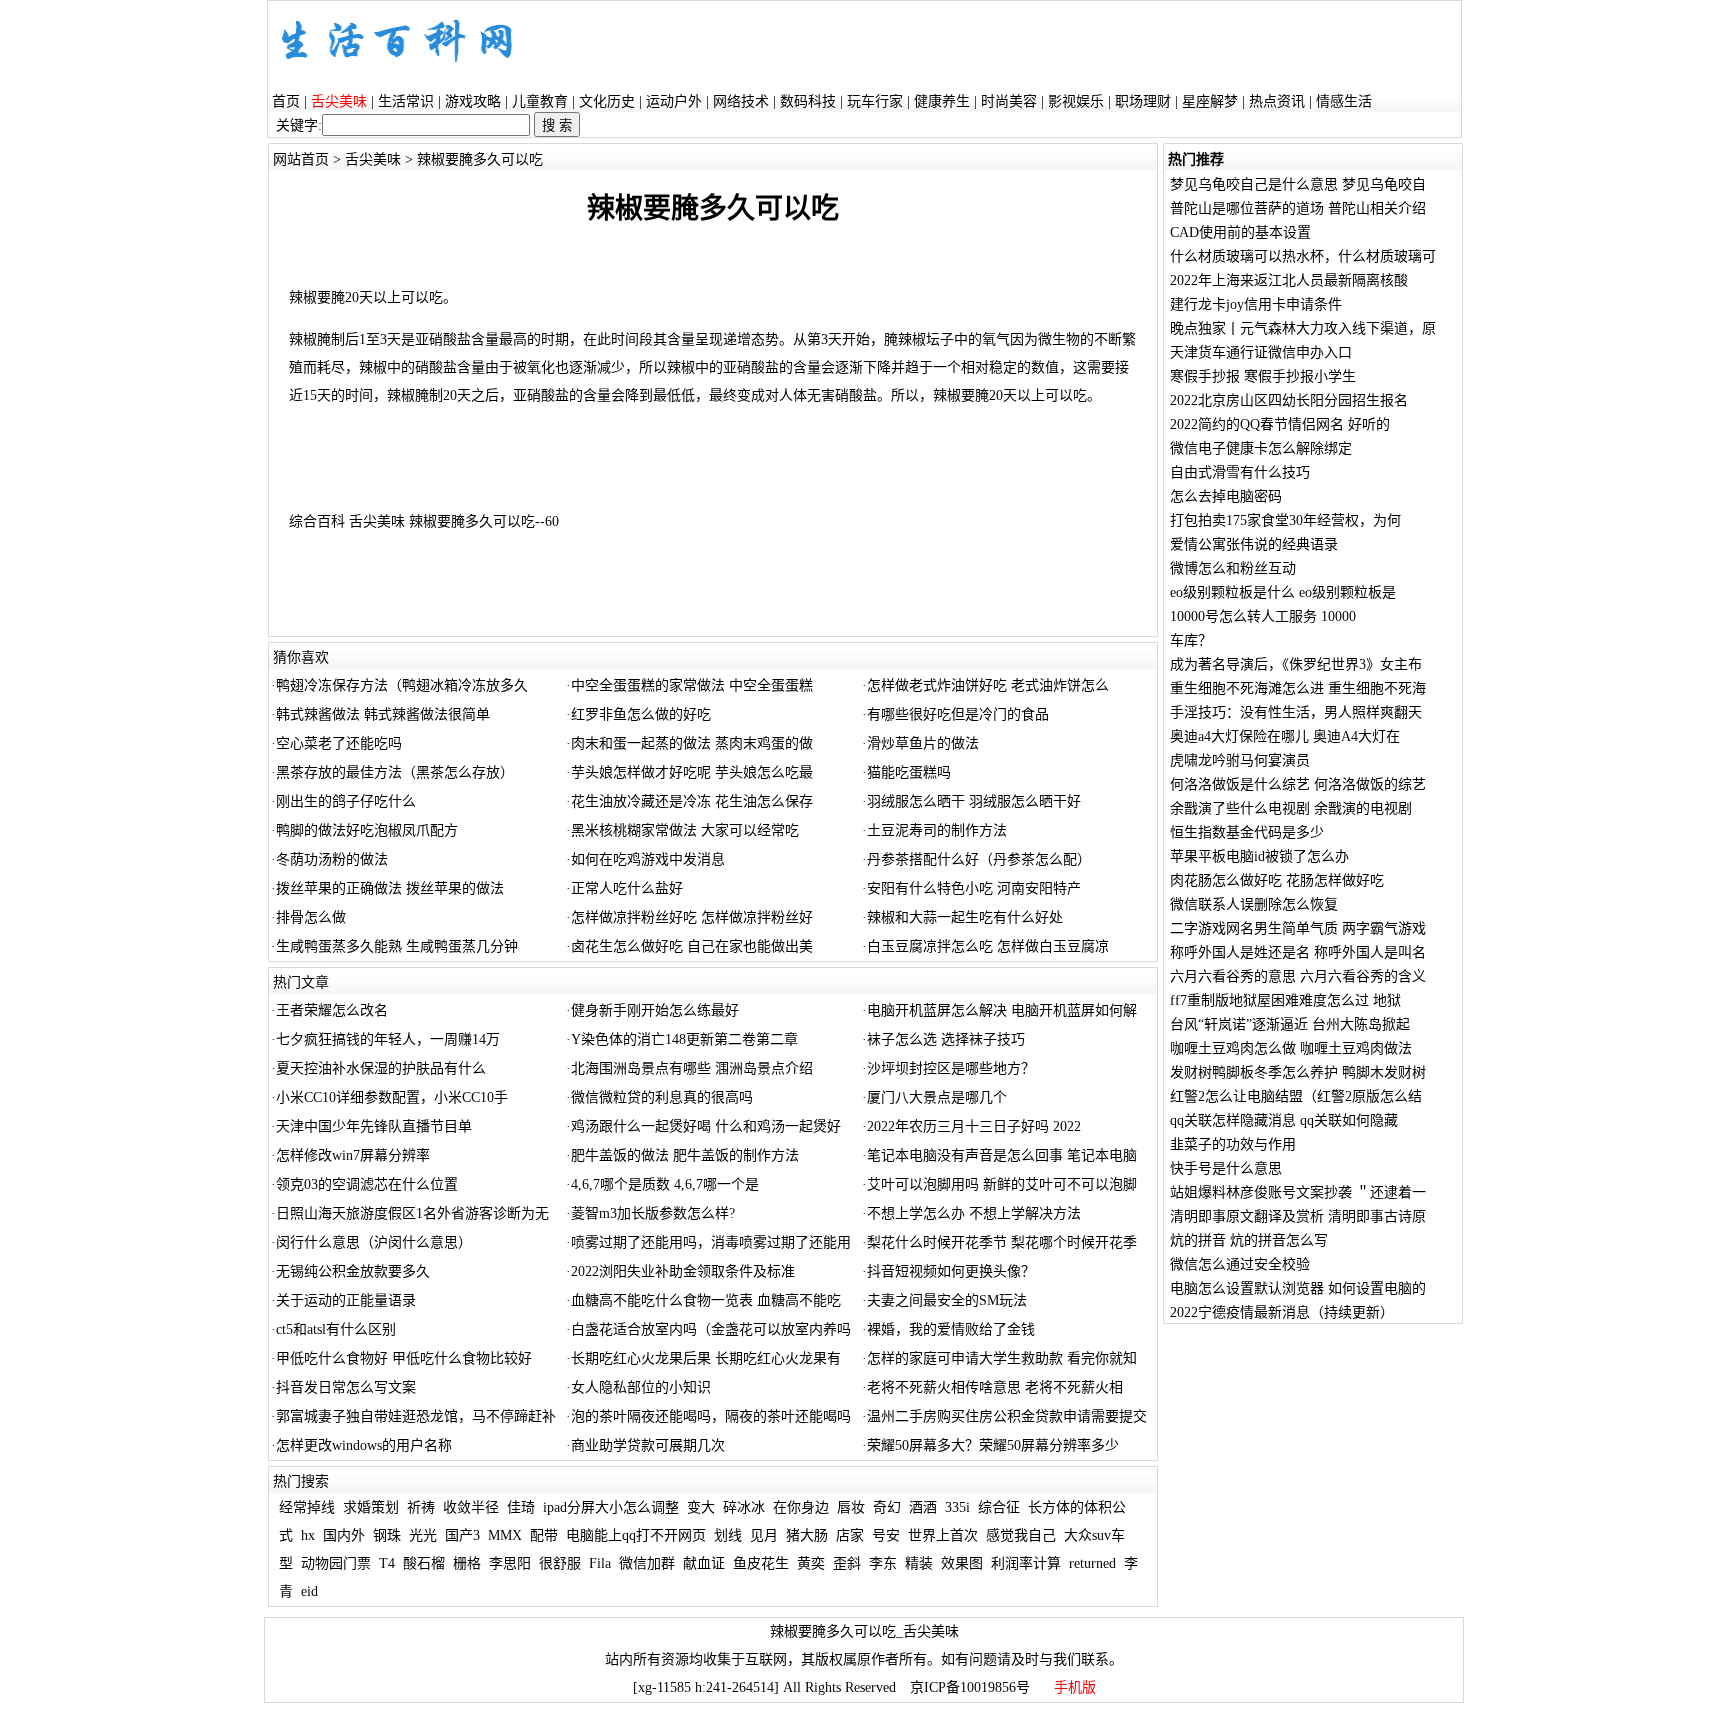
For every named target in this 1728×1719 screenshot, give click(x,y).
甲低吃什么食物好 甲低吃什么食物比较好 (404, 1358)
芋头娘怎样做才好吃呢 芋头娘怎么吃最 (692, 772)
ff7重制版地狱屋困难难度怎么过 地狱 (1285, 1000)
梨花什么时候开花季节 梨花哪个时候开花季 (1002, 1242)
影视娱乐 (1076, 101)
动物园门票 (336, 1563)
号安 (886, 1535)
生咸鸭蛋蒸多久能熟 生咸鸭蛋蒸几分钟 (397, 946)
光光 (423, 1535)
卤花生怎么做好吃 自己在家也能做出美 (692, 946)
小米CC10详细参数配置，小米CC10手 (392, 1097)
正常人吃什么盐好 (627, 888)
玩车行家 (875, 101)
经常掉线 (307, 1507)
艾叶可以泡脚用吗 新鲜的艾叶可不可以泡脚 (1002, 1184)
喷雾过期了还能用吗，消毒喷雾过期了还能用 (711, 1242)
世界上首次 (943, 1535)
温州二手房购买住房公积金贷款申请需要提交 (1007, 1416)
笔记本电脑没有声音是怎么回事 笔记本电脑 (1002, 1155)
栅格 (467, 1563)
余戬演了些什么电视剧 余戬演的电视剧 (1291, 808)
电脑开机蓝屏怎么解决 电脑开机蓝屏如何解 (1002, 1010)
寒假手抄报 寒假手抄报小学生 (1263, 376)
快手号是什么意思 (1226, 1168)
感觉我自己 (1021, 1535)
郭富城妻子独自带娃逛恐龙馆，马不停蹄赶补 (416, 1416)
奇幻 (887, 1507)
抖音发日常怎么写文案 (346, 1387)
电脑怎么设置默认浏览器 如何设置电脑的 (1298, 1288)
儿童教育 (540, 101)
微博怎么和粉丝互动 (1233, 568)
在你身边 (801, 1507)
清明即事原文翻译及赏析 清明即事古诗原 (1298, 1216)
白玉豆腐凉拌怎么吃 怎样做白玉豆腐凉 (988, 946)
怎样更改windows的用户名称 (364, 1445)
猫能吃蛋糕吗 (909, 772)
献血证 (704, 1563)
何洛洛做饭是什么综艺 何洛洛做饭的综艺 (1298, 784)
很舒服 (560, 1563)
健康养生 (942, 101)
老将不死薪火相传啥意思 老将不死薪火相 (995, 1387)
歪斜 (847, 1563)
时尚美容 (1009, 101)
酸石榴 (424, 1563)
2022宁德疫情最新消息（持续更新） (1282, 1312)
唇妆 (851, 1507)
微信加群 (647, 1563)
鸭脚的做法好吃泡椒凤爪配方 (367, 830)
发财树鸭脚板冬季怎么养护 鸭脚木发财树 (1298, 1072)
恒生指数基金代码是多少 (1247, 832)
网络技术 (741, 101)
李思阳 (510, 1563)
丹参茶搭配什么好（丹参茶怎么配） (979, 859)
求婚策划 (371, 1507)
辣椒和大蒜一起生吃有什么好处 (965, 917)
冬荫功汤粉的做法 (332, 859)
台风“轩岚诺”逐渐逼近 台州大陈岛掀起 (1290, 1024)
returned (1092, 1563)
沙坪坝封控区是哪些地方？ (951, 1068)
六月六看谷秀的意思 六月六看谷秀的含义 (1298, 976)
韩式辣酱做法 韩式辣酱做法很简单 (383, 714)
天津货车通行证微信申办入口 (1261, 352)
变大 (701, 1507)
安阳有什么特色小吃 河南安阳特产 (974, 888)
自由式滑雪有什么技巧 (1240, 472)
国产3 (462, 1535)
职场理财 (1143, 101)
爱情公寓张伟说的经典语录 (1254, 544)
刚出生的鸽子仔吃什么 (346, 801)
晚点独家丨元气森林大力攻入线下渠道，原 (1303, 328)
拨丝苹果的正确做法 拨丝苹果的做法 (390, 888)
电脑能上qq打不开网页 (636, 1535)
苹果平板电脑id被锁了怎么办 (1259, 856)
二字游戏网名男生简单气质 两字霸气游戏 (1298, 928)
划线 (728, 1535)
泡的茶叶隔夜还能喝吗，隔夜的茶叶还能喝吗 (711, 1416)
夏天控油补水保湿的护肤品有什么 (381, 1068)
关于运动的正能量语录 (346, 1300)
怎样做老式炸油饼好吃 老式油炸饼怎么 (988, 685)
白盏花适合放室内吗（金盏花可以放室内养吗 (711, 1329)
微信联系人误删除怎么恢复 (1254, 904)
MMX (505, 1535)
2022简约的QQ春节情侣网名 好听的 (1280, 424)
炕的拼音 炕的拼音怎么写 (1249, 1240)
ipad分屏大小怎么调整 (611, 1507)
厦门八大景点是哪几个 (937, 1097)
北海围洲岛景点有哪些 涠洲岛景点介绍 (692, 1068)
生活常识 (406, 101)
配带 (544, 1535)
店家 (850, 1535)
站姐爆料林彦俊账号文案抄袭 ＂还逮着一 (1298, 1192)
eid (309, 1591)
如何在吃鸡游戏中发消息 (648, 859)
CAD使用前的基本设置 (1240, 232)
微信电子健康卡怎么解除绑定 (1261, 448)
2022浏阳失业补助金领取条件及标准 (683, 1271)
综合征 (999, 1507)
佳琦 (521, 1507)
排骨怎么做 (311, 917)
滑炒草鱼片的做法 (923, 743)
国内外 (344, 1535)
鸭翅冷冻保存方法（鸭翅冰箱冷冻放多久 (402, 685)
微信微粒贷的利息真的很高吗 (662, 1097)
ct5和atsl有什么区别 (336, 1329)
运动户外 (674, 101)
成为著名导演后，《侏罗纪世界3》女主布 (1296, 664)
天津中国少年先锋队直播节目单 (374, 1126)
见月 (764, 1535)
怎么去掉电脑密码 (1226, 496)
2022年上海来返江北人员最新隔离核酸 (1289, 280)
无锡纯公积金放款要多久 (353, 1271)
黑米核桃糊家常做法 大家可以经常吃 (685, 830)
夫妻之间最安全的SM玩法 (947, 1300)
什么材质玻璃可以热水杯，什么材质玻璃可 (1303, 256)
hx (308, 1535)
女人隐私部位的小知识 (641, 1387)
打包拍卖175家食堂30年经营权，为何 (1285, 520)
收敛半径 (471, 1507)
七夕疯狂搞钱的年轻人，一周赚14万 (388, 1039)
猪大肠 (807, 1535)
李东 (883, 1563)
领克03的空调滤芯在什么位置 (367, 1184)
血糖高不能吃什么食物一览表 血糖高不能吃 (706, 1300)
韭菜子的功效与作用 (1233, 1144)
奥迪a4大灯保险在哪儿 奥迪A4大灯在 (1285, 736)
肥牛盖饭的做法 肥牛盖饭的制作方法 (685, 1155)
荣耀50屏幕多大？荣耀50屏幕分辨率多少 (993, 1445)
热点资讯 (1277, 101)
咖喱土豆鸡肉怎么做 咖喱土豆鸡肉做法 (1291, 1048)
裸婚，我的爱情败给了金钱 (951, 1329)
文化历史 (607, 101)
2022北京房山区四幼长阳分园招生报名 (1289, 400)
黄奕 (811, 1563)
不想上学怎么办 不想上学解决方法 (974, 1213)
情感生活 (1344, 101)
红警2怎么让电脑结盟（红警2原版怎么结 (1296, 1096)
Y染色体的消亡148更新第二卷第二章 (684, 1039)
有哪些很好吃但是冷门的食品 (958, 714)
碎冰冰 (744, 1507)
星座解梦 (1210, 101)
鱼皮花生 (761, 1563)
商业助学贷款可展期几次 (648, 1445)
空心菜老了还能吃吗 (339, 743)
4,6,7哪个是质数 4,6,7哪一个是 (665, 1184)
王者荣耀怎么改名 (332, 1010)
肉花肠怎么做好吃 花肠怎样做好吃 (1277, 880)
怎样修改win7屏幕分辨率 (353, 1155)
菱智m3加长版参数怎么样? (653, 1213)
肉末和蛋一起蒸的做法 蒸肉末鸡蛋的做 (692, 743)
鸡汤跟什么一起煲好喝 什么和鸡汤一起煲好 (706, 1126)
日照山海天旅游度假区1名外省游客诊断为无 (412, 1213)
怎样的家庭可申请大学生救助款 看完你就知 (1002, 1358)
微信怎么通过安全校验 (1240, 1264)
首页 (286, 101)
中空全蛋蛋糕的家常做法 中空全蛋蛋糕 (692, 685)
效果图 (962, 1563)
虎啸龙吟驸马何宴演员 (1240, 760)
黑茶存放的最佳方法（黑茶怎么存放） (395, 772)
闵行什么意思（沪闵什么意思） (374, 1242)
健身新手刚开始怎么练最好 (655, 1010)
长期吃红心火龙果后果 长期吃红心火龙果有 (706, 1358)
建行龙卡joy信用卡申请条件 (1256, 304)
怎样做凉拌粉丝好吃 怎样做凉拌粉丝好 (692, 917)
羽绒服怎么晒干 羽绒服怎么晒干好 (974, 801)
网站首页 (301, 159)
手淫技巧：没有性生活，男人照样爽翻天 (1296, 712)
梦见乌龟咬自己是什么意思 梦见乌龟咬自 (1298, 184)
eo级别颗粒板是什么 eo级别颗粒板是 (1283, 592)
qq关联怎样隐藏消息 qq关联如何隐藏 (1284, 1120)
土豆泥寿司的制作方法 (937, 830)
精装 (919, 1563)
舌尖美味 (373, 159)
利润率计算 (1026, 1563)
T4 (387, 1563)
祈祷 (421, 1507)
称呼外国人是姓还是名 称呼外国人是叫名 (1298, 952)
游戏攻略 (473, 101)
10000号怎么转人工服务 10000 (1263, 616)
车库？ (1191, 640)
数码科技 (808, 101)
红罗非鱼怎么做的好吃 (641, 714)
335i (957, 1507)
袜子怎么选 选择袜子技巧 (946, 1039)
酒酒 (923, 1507)
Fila (600, 1563)
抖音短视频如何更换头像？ (951, 1271)
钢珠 (387, 1535)
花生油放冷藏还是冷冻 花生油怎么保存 (692, 801)
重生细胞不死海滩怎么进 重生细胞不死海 (1298, 688)
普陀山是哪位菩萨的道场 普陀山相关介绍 (1298, 208)
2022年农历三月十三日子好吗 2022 (974, 1126)
